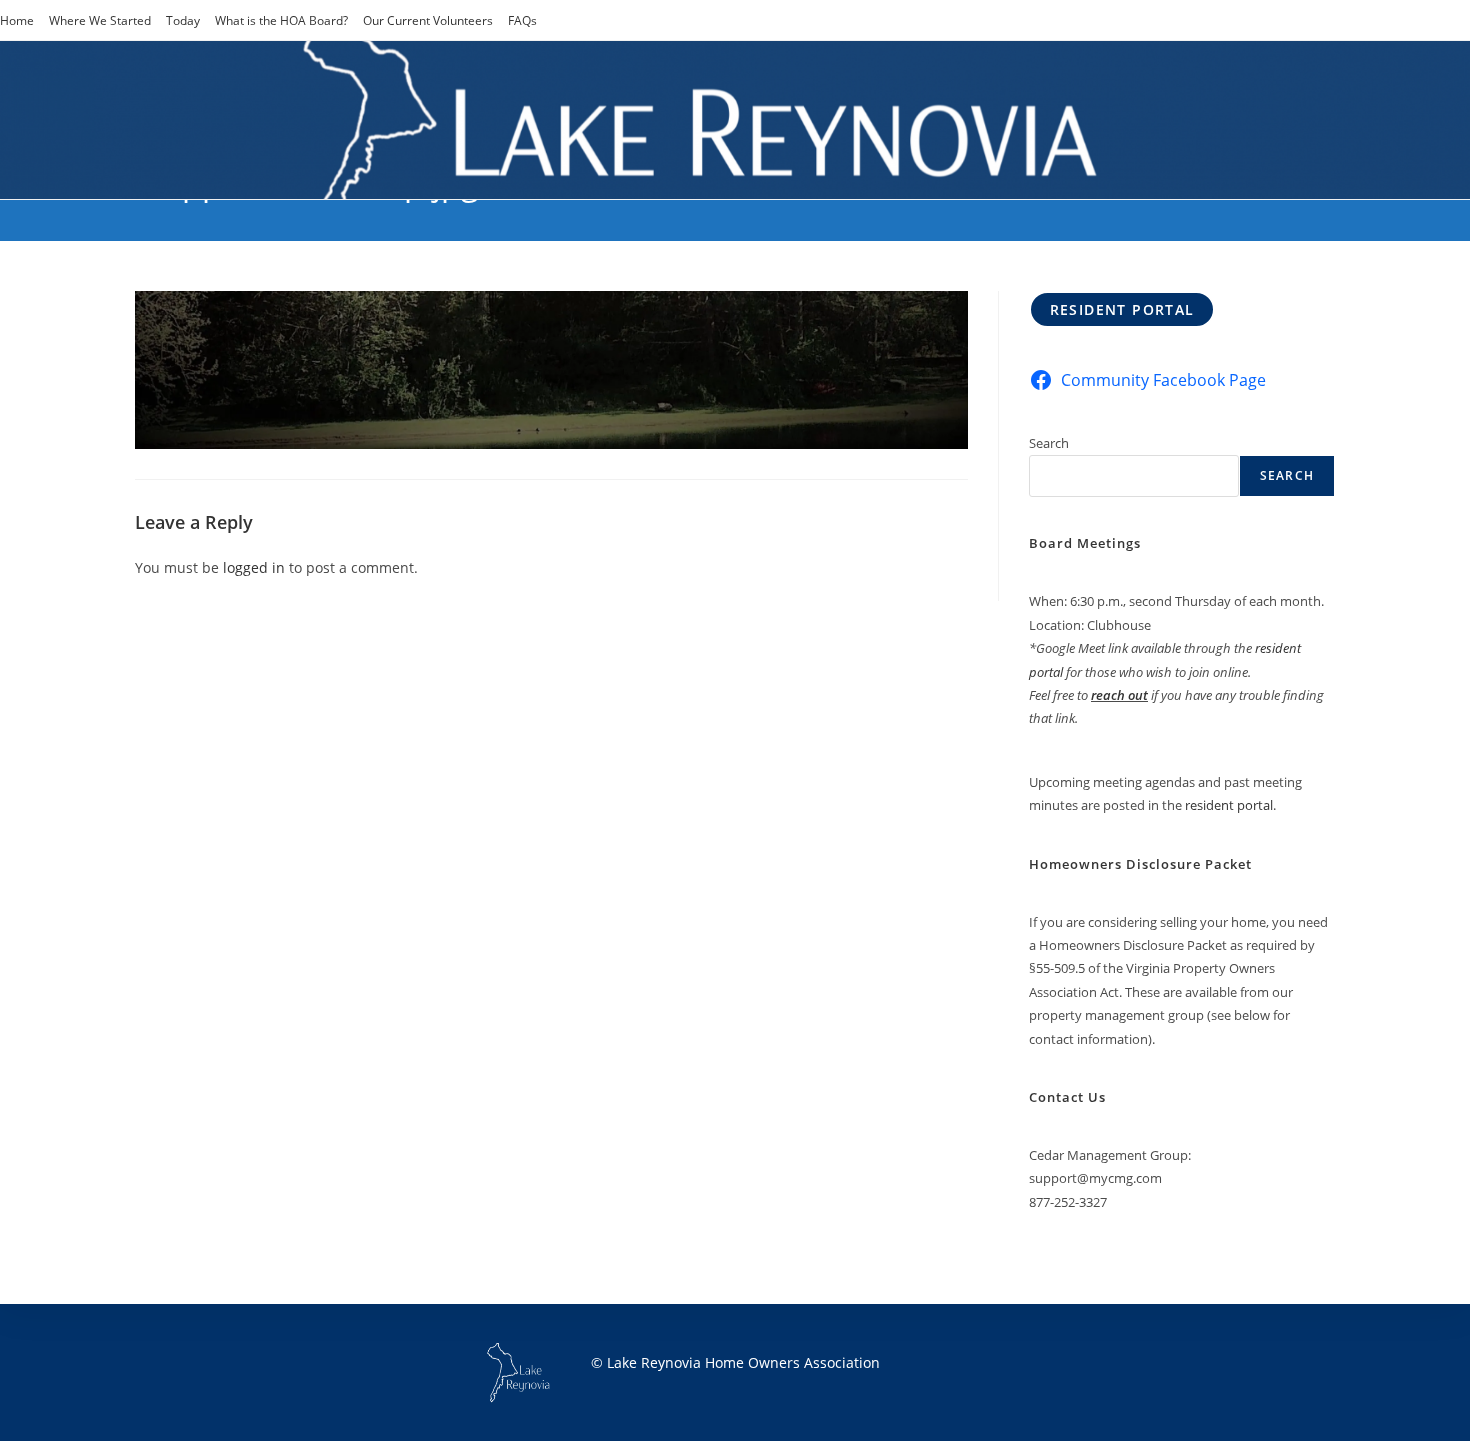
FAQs (522, 20)
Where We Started (100, 20)
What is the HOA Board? (281, 20)
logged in (254, 567)
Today (183, 20)
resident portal (1229, 805)
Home (17, 20)
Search (1049, 443)
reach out (1119, 695)
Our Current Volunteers (428, 20)
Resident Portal (1122, 309)
